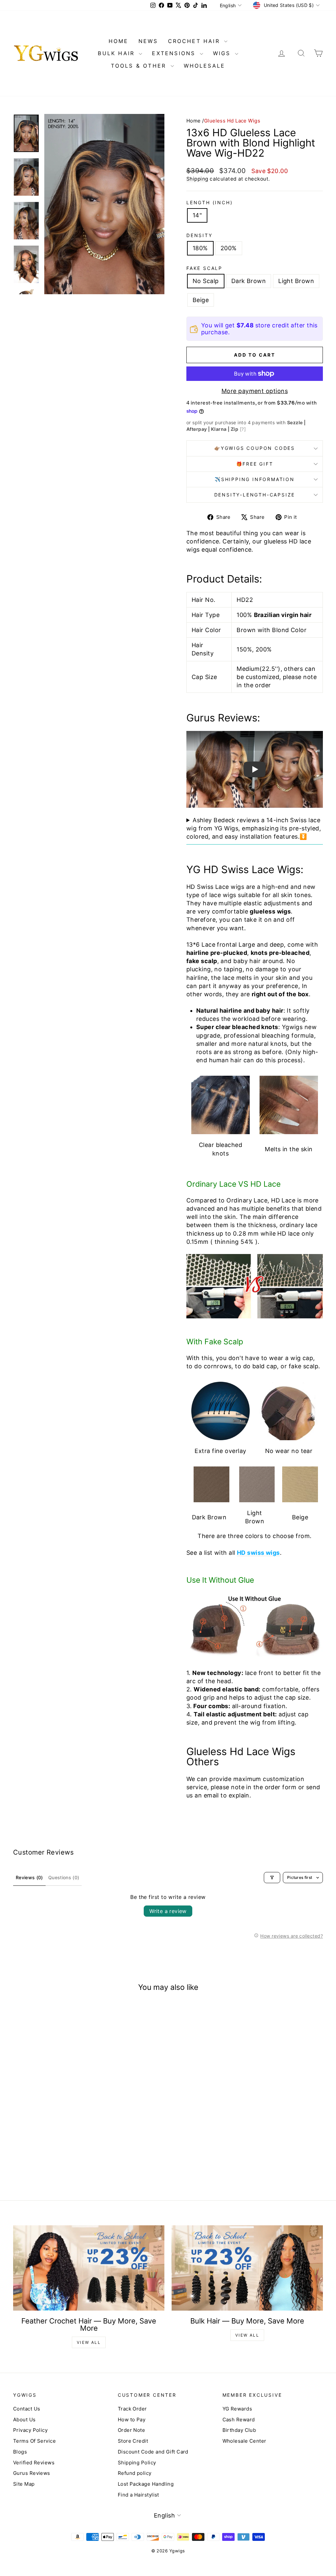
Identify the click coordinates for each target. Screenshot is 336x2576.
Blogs (20, 2452)
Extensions (175, 53)
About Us (24, 2420)
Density (199, 235)
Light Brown (296, 281)
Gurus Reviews (32, 2473)
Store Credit (133, 2441)
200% (229, 248)
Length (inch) (210, 202)
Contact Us (27, 2409)
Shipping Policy (137, 2463)
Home (194, 121)
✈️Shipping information (255, 479)
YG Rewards (237, 2409)
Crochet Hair (195, 41)
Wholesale (205, 66)
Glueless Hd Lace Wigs (232, 121)
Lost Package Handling (146, 2484)
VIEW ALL (89, 2342)
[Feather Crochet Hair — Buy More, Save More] (89, 2268)
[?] (243, 429)
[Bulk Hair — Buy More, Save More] (247, 2268)
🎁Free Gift (255, 464)
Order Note (132, 2430)
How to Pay (132, 2420)
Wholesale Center (244, 2441)
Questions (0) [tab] (64, 1877)
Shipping (197, 179)
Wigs (223, 53)
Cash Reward (239, 2420)
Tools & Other (140, 66)
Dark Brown (249, 281)
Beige (201, 300)
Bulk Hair (117, 53)
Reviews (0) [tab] (29, 1877)
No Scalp (206, 281)
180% (200, 248)
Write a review (168, 1911)
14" (197, 215)
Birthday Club (239, 2430)
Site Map (24, 2484)
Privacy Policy (30, 2430)
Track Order (132, 2409)
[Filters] (272, 1878)
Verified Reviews (34, 2463)
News (148, 41)
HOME (119, 41)
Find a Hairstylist (138, 2495)
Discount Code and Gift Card (153, 2452)
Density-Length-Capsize (255, 495)
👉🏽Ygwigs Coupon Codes (255, 448)
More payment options (255, 391)
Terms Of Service (34, 2441)
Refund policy (135, 2473)
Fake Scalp (204, 268)
